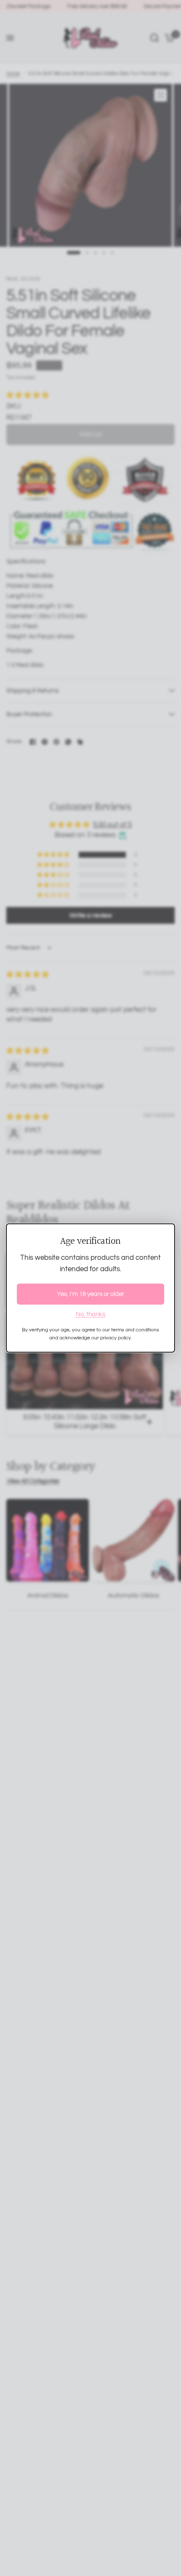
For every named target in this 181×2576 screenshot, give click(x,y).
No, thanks (90, 1314)
